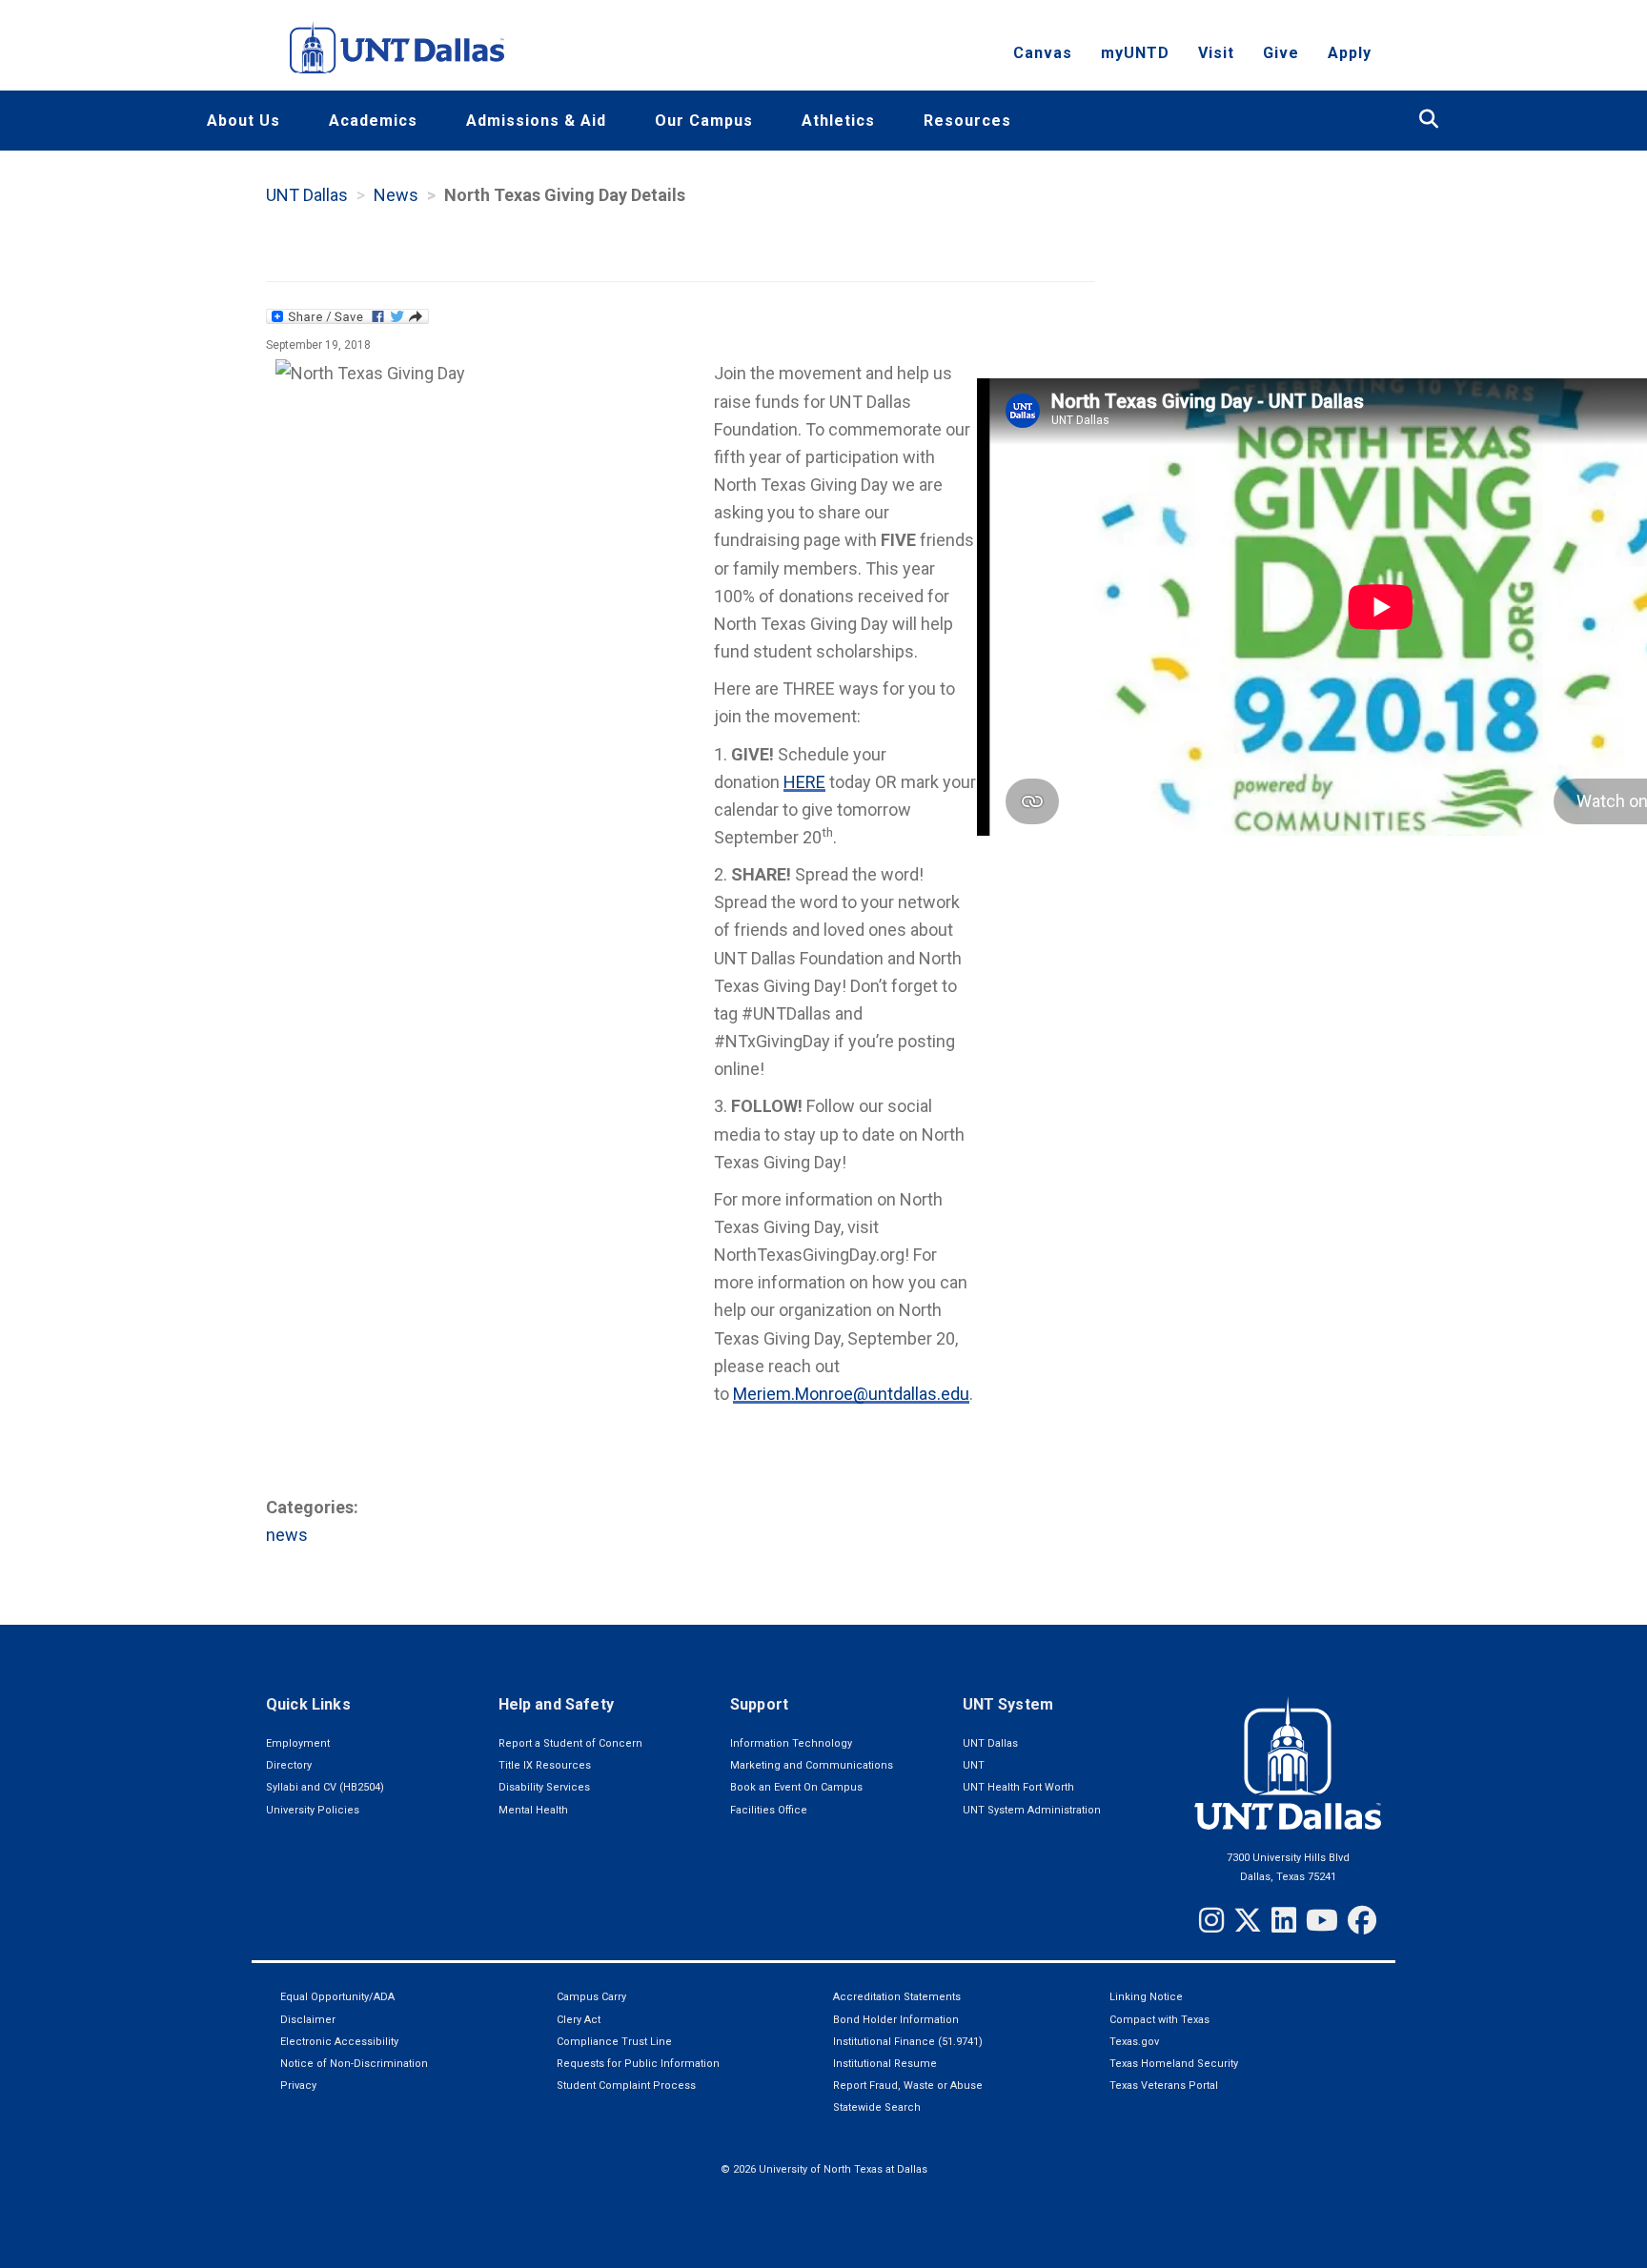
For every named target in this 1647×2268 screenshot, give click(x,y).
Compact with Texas (1159, 2020)
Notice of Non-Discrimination (354, 2064)
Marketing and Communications (812, 1765)
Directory (289, 1765)
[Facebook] (1362, 1920)
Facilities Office (769, 1810)
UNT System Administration (1032, 1810)
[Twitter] (1248, 1920)
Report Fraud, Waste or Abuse (908, 2086)
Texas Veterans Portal (1164, 2086)
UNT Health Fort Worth (1018, 1787)
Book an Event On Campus (796, 1787)
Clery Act (579, 2020)
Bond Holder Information (896, 2020)
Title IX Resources (545, 1765)
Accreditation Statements (897, 1997)
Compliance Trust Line (614, 2042)
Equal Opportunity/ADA (337, 1997)
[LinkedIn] (1284, 1920)
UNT (974, 1765)
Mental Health (533, 1810)
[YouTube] (1322, 1920)
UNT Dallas (307, 195)
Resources (967, 121)
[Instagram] (1211, 1920)
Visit (1216, 53)
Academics (373, 121)
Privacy (298, 2086)
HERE (804, 782)
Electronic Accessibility (339, 2042)
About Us (244, 121)
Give (1281, 53)
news (287, 1535)
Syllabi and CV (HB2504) (325, 1787)
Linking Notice (1146, 1997)
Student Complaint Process (626, 2086)
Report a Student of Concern (570, 1743)
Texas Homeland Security (1174, 2064)
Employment (298, 1743)
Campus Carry (591, 1997)
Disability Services (544, 1787)
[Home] (397, 47)
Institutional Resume (885, 2064)
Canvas (1043, 53)
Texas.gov (1134, 2042)
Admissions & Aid (536, 121)
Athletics (838, 121)
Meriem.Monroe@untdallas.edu (851, 1394)
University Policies (313, 1810)
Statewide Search (877, 2107)
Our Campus (704, 121)
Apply (1350, 53)
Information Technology (791, 1743)
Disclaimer (308, 2020)
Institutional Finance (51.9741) (908, 2042)
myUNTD (1135, 53)
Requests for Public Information (638, 2064)
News (396, 195)
